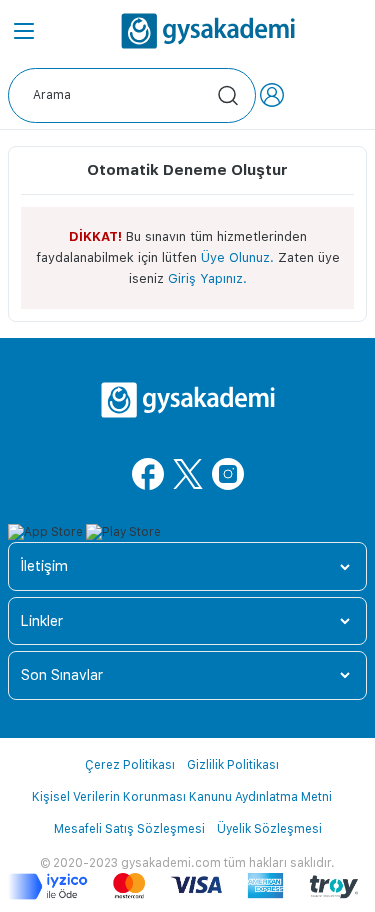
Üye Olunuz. (237, 257)
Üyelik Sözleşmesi (269, 829)
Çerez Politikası (130, 765)
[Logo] (208, 31)
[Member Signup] (272, 95)
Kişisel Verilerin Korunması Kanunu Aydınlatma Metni (182, 797)
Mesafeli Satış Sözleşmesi (129, 829)
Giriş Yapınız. (207, 278)
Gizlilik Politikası (233, 765)
